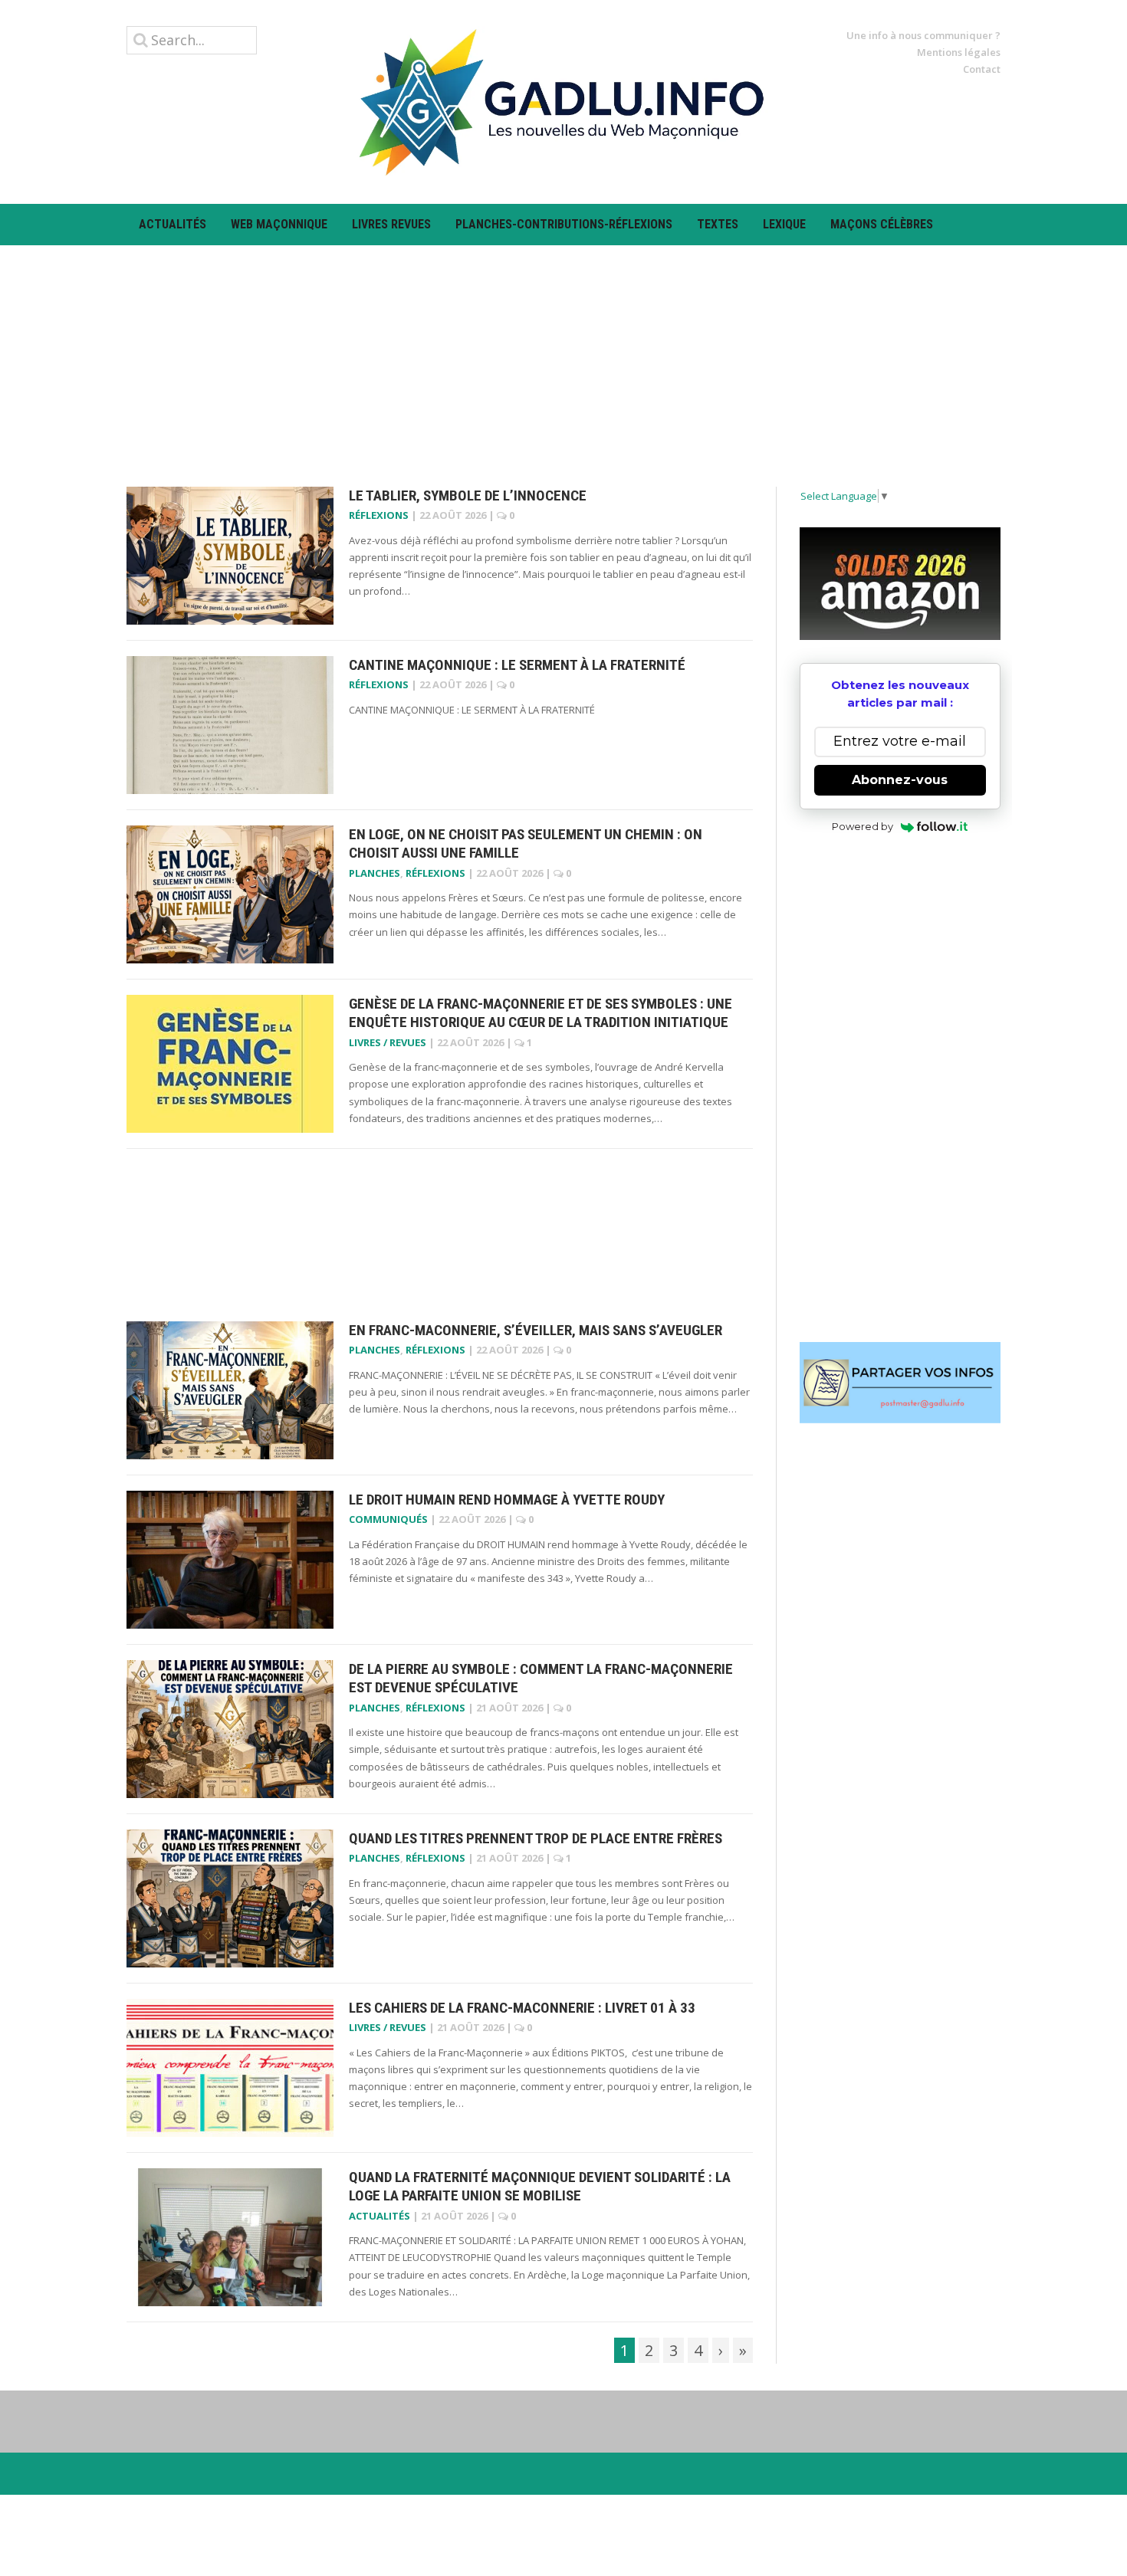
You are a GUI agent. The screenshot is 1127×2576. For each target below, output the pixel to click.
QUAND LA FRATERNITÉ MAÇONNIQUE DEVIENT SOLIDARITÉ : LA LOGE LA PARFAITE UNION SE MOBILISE (540, 2187)
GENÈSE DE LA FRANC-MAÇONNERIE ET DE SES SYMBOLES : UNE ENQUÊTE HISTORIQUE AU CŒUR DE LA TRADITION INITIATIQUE (540, 1013)
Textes (718, 224)
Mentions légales (959, 52)
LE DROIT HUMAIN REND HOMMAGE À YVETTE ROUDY (507, 1500)
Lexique (784, 224)
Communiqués (388, 1519)
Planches (375, 873)
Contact (982, 69)
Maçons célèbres (882, 224)
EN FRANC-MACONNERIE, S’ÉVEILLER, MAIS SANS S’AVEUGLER (536, 1330)
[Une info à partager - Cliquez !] (900, 1383)
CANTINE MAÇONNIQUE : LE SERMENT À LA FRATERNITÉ (517, 665)
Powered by (863, 826)
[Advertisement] (563, 353)
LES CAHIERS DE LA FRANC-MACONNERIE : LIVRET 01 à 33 (522, 2008)
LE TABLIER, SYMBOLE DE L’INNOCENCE (468, 496)
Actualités (172, 224)
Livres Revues (391, 224)
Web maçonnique (279, 224)
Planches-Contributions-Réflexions (564, 224)
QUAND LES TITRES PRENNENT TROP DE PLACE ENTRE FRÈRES (536, 1838)
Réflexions (379, 515)
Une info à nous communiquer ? (923, 35)
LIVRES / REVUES (388, 1042)
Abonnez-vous (900, 780)
